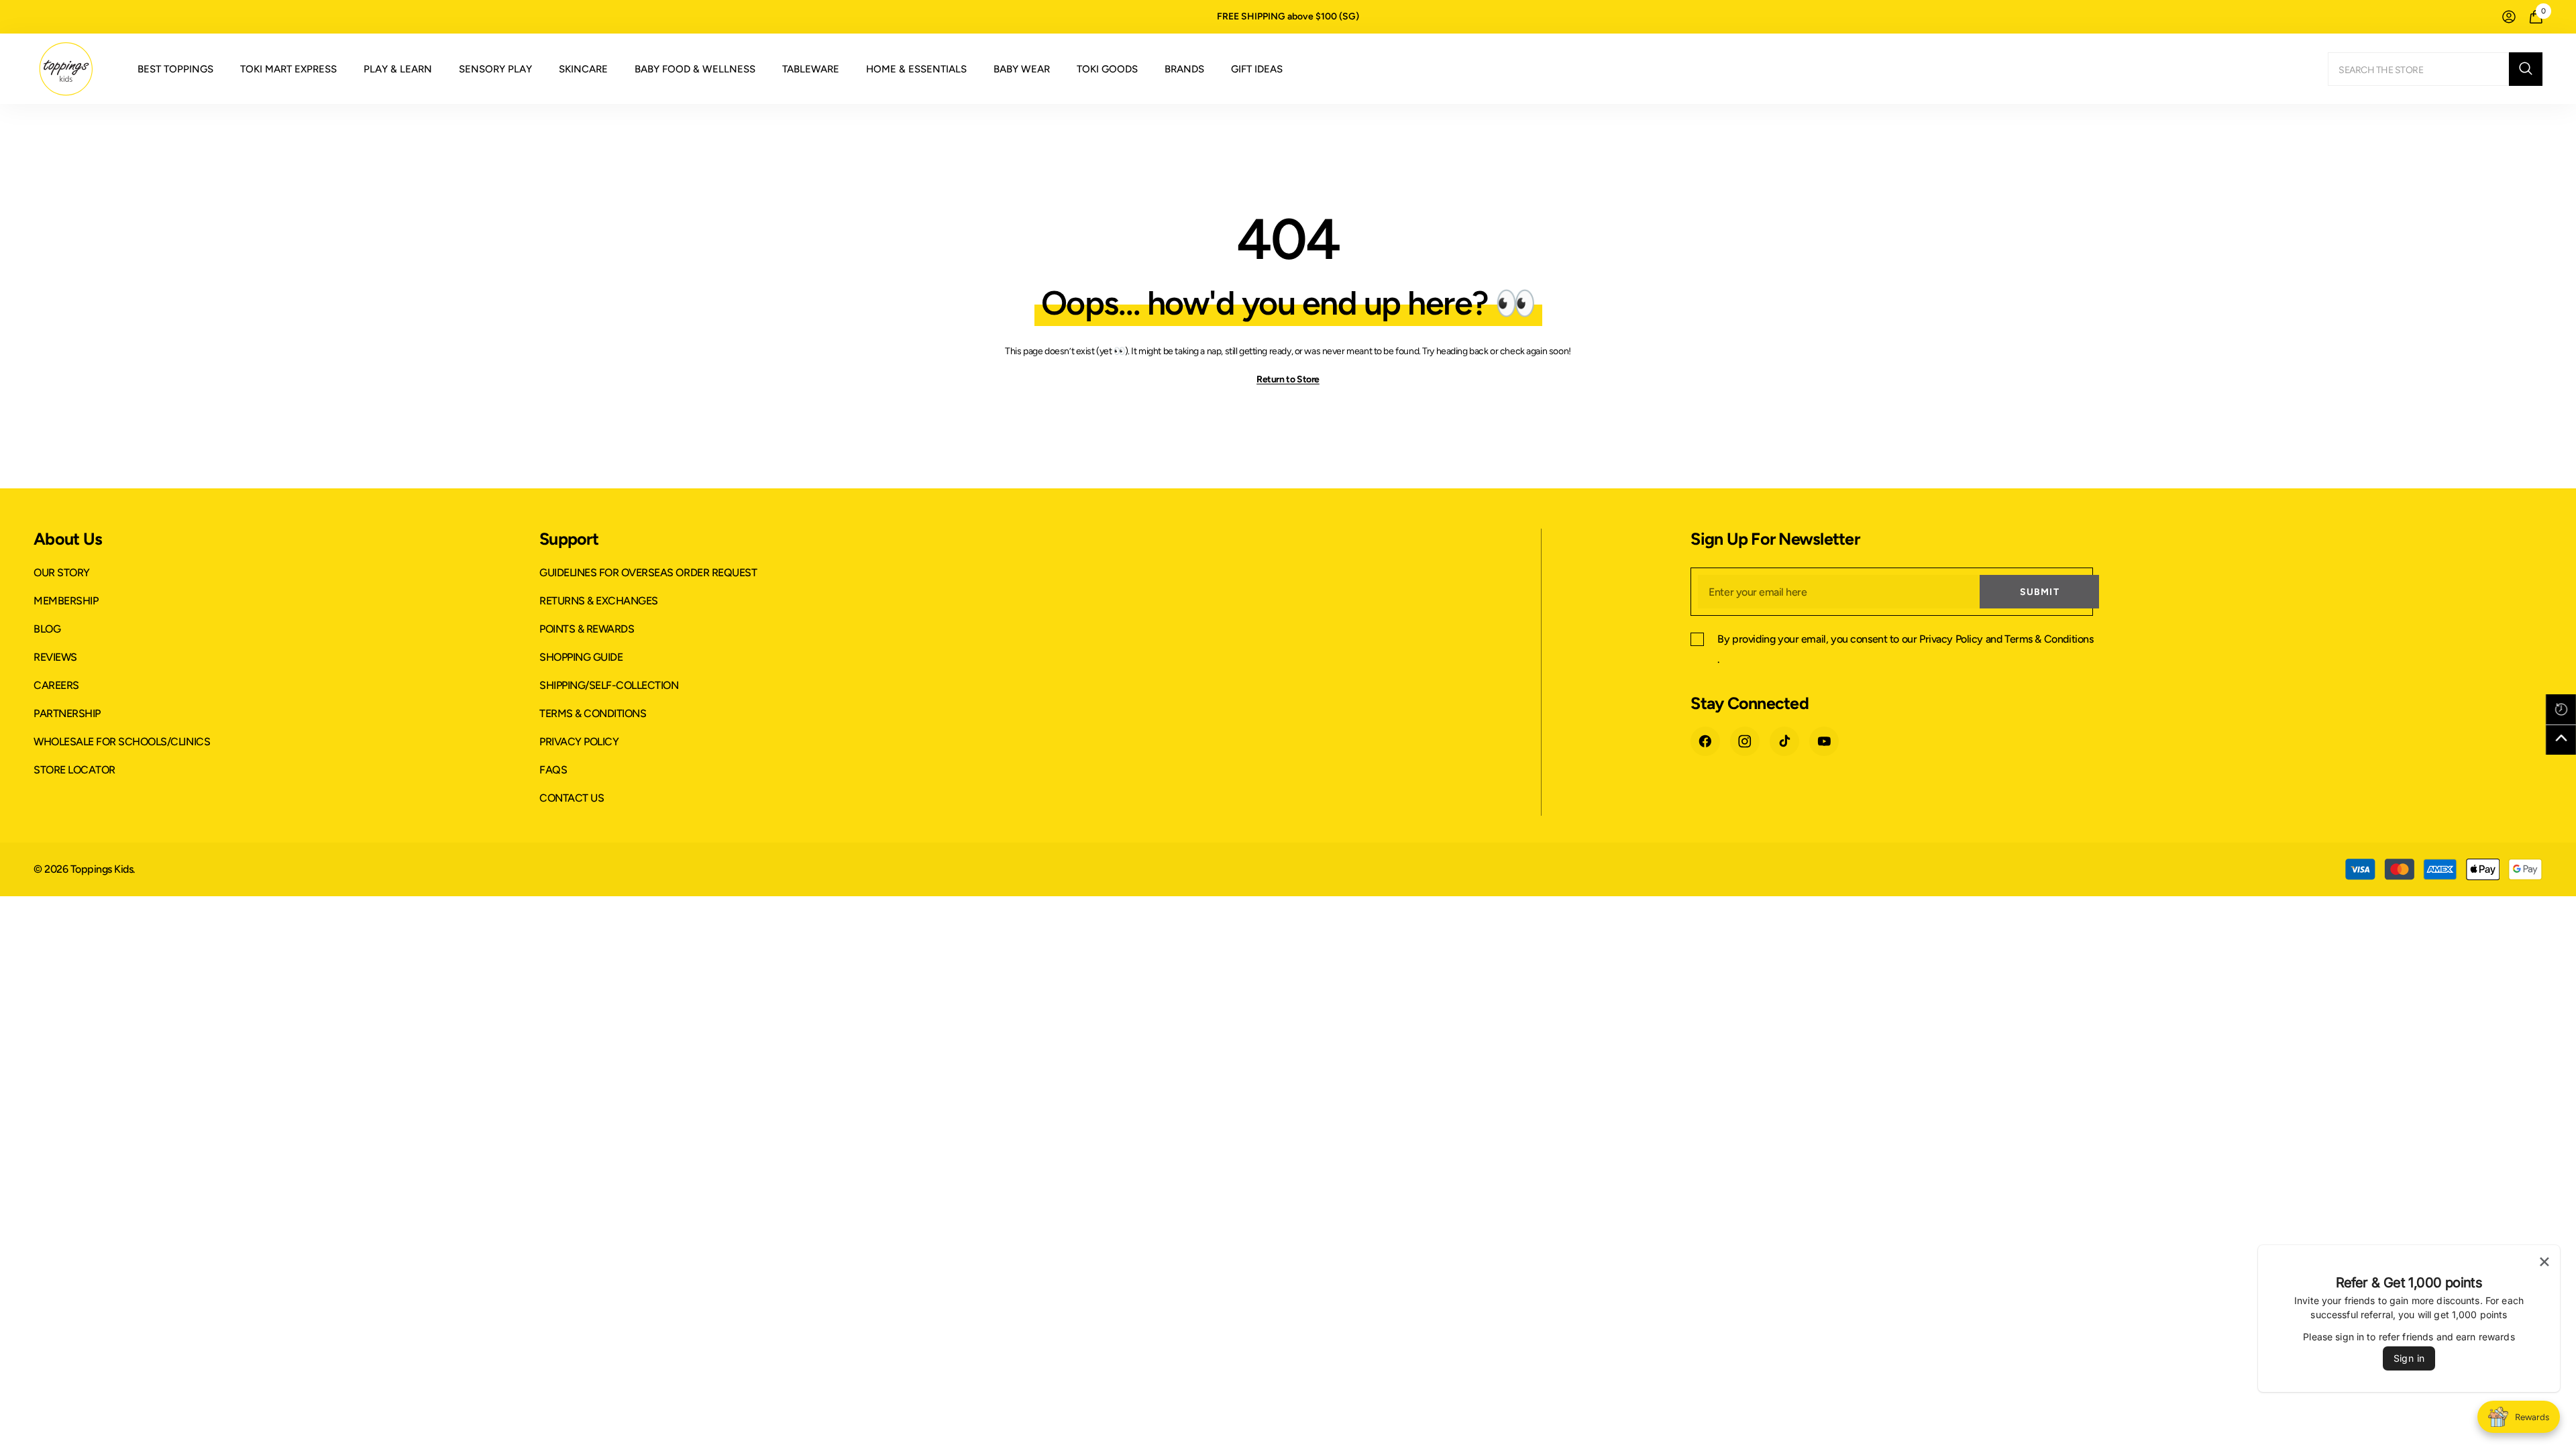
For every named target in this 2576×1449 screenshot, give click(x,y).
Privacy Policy (1951, 639)
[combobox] (2418, 69)
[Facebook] (1705, 741)
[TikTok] (1784, 741)
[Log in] (2509, 17)
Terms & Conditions (2049, 639)
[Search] (2435, 69)
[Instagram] (1745, 741)
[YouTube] (1824, 741)
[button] (2561, 709)
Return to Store (1288, 379)
